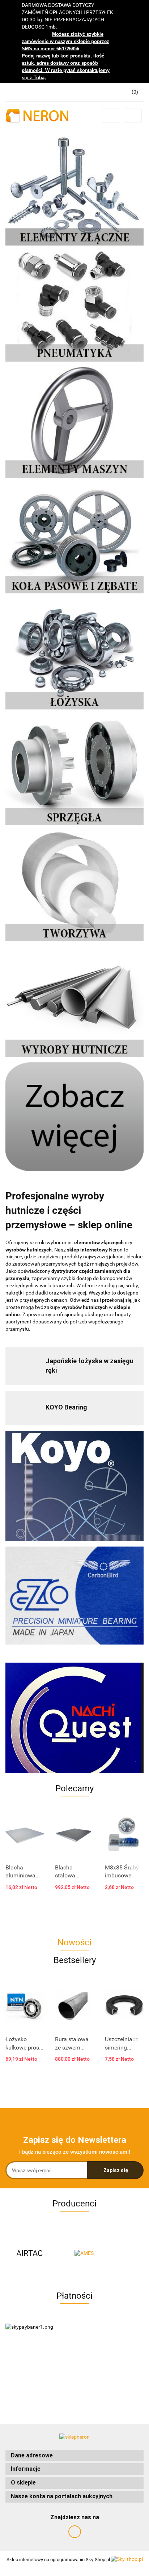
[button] (74, 2456)
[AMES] (40, 2253)
